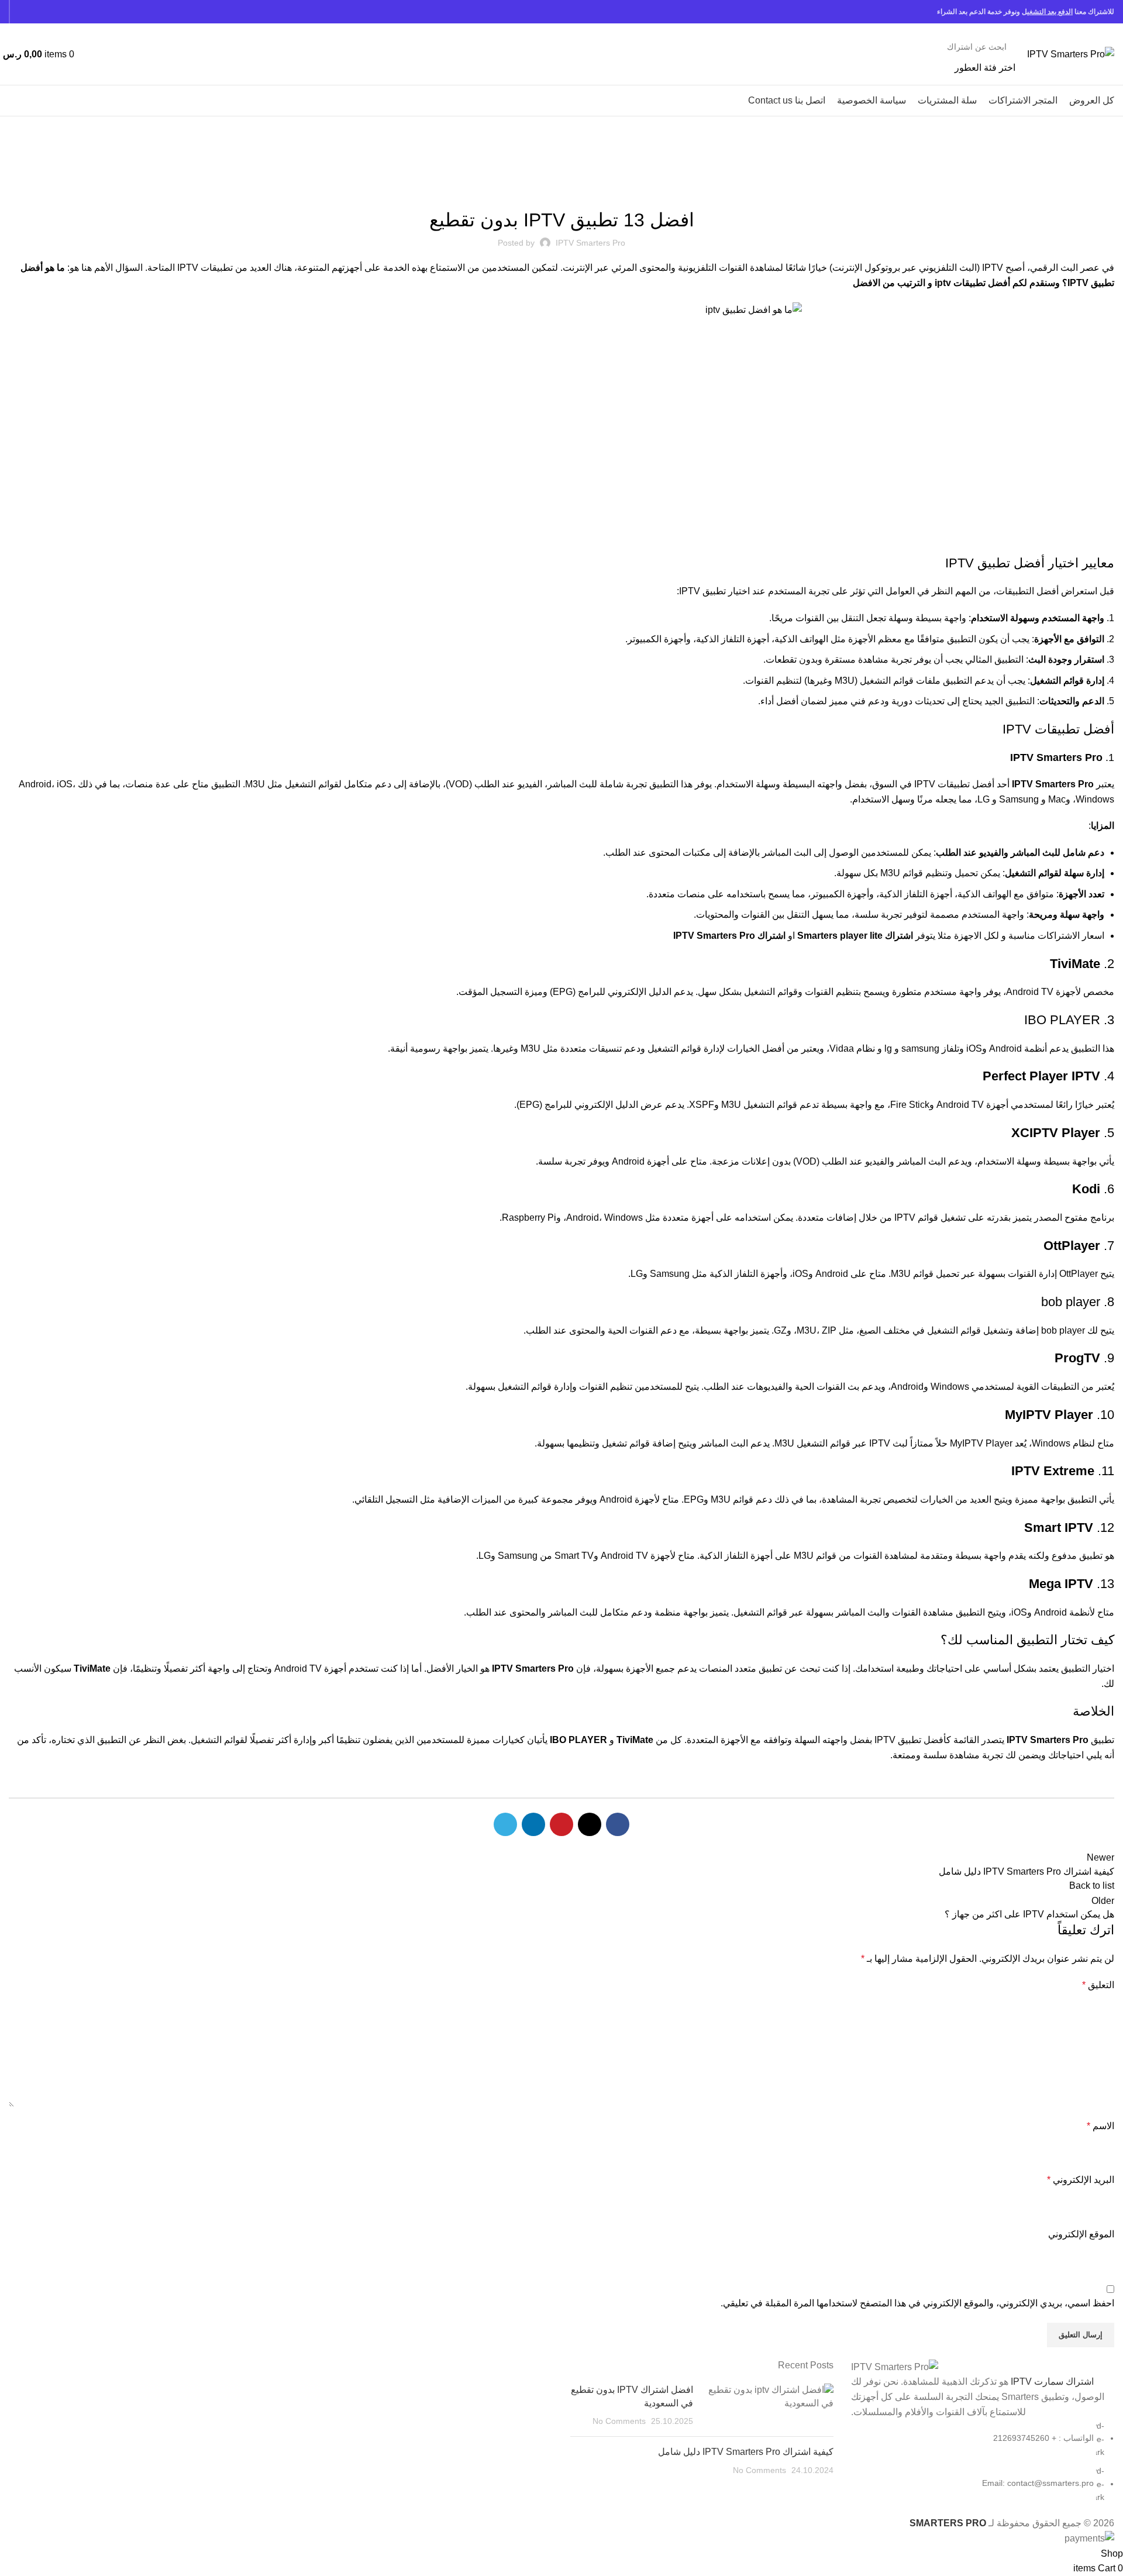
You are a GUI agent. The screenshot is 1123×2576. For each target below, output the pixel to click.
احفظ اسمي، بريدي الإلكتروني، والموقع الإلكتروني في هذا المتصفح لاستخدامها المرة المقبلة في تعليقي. (917, 2303)
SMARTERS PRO (948, 2523)
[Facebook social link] (76, 12)
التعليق (1098, 1985)
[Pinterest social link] (49, 12)
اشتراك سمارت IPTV (1052, 2382)
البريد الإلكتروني (1081, 2180)
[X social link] (63, 12)
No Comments (619, 2421)
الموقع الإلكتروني (1081, 2234)
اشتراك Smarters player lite (855, 936)
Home (1105, 174)
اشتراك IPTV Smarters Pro (729, 936)
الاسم (1100, 2126)
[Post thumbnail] (768, 2405)
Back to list (1092, 1885)
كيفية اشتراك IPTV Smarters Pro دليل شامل (746, 2452)
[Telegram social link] (23, 12)
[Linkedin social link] (36, 12)
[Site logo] (1071, 54)
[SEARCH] (102, 54)
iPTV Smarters (1058, 174)
